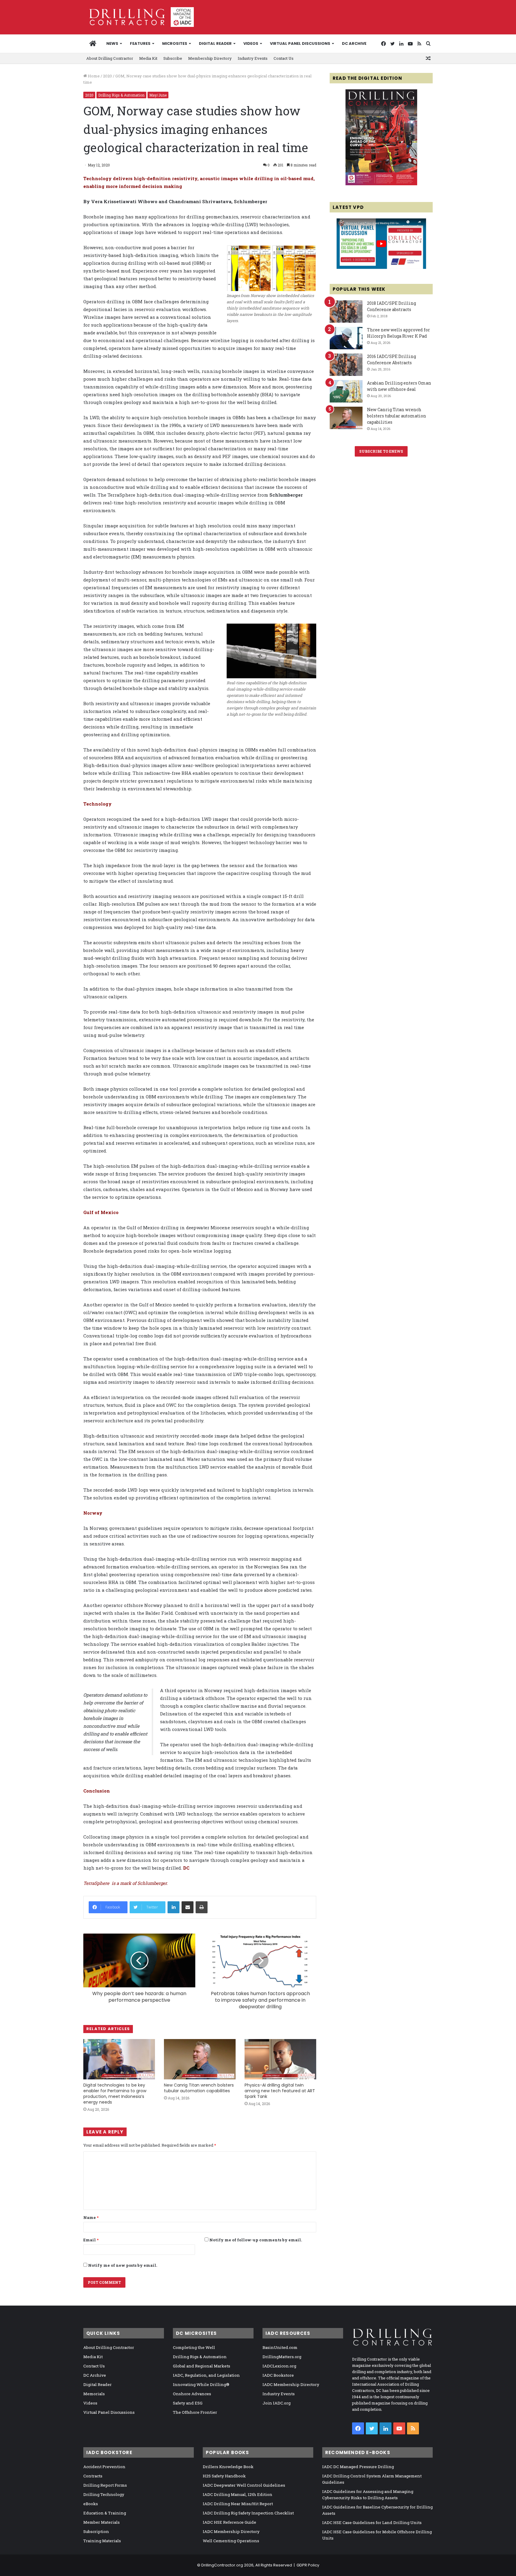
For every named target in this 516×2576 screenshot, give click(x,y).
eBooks (91, 2504)
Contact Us (284, 58)
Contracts (93, 2476)
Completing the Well (194, 2347)
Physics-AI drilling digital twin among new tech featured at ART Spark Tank (280, 2091)
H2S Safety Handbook (224, 2476)
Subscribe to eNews (381, 451)
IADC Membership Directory (291, 2384)
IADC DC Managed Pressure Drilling (358, 2467)
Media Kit (148, 58)
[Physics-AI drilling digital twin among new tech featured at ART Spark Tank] (280, 2059)
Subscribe (173, 58)
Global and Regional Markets (202, 2366)
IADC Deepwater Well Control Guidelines (244, 2485)
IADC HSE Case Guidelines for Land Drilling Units (372, 2523)
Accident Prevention (104, 2467)
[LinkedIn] (173, 1907)
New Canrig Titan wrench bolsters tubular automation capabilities (199, 2088)
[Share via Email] (188, 1907)
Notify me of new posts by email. (123, 2265)
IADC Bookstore (278, 2375)
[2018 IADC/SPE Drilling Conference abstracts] (346, 312)
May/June (158, 95)
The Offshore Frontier (195, 2412)
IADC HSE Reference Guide (229, 2522)
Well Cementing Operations (231, 2541)
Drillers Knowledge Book (228, 2467)
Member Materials (102, 2522)
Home (93, 76)
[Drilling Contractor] (139, 17)
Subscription (96, 2531)
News (112, 43)
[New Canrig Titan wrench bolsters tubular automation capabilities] (200, 2059)
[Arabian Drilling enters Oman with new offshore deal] (346, 391)
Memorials (94, 2394)
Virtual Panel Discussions (300, 43)
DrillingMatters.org (282, 2357)
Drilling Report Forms (105, 2485)
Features (140, 43)
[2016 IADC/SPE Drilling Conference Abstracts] (346, 365)
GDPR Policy (308, 2565)
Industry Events (253, 58)
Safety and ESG (188, 2403)
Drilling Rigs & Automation (121, 95)
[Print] (202, 1907)
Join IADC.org (277, 2403)
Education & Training (105, 2513)
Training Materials (102, 2541)
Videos (251, 43)
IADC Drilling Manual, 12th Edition (238, 2494)
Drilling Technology (104, 2494)
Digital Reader (215, 43)
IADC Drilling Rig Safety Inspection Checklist (248, 2513)
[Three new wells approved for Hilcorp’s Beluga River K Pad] (346, 338)
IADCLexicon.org (279, 2366)
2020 (107, 76)
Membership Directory (210, 58)
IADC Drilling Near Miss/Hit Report (238, 2504)
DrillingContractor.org (222, 2565)
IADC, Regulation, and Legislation (206, 2375)
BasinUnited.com (280, 2347)
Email (91, 2240)
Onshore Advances (192, 2394)
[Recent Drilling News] (381, 184)
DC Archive (354, 43)
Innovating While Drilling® (201, 2384)
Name (91, 2217)
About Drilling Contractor (110, 58)
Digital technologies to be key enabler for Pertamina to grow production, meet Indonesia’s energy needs (115, 2094)
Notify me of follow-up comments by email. (256, 2240)
